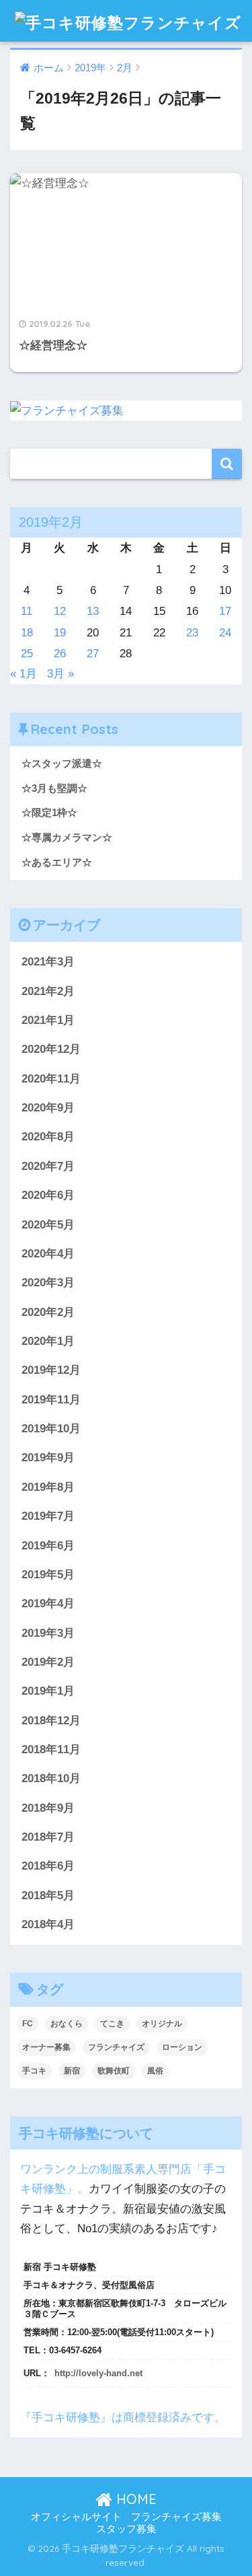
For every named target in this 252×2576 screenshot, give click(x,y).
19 (60, 633)
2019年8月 (48, 1487)
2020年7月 (48, 1166)
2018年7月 (48, 1837)
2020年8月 (48, 1137)
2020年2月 (48, 1312)
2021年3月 (48, 962)
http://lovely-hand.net (98, 2373)
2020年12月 (51, 1049)
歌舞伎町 (114, 2071)
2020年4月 (48, 1254)
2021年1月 (48, 1020)
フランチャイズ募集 (176, 2517)
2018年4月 (48, 1924)
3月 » (60, 674)
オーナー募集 (46, 2047)
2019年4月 (48, 1604)
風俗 (155, 2071)
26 (60, 654)
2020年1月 (48, 1341)
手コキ (34, 2071)
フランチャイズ (116, 2047)
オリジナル (162, 2024)
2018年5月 (48, 1896)
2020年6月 (48, 1195)
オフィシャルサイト (76, 2517)
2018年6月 (48, 1866)
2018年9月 (48, 1808)
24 (225, 633)
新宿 (72, 2071)
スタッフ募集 (126, 2529)
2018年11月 (51, 1750)
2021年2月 (48, 991)
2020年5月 (48, 1225)
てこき (112, 2024)
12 (60, 611)
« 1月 (24, 674)
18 (27, 633)
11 (27, 611)
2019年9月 (48, 1458)
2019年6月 (48, 1546)
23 (192, 633)
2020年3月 (48, 1283)
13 (93, 611)
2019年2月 (48, 1662)
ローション (182, 2047)
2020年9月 (48, 1108)
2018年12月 (51, 1721)
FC (28, 2024)
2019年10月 (51, 1429)
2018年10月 (51, 1778)
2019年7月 (48, 1516)
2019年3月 (48, 1633)
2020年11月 (51, 1079)
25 (27, 654)
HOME (134, 2499)
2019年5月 (48, 1575)
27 (93, 654)
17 (225, 611)
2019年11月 (51, 1400)
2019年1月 (48, 1691)
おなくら (67, 2024)
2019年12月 (51, 1370)
